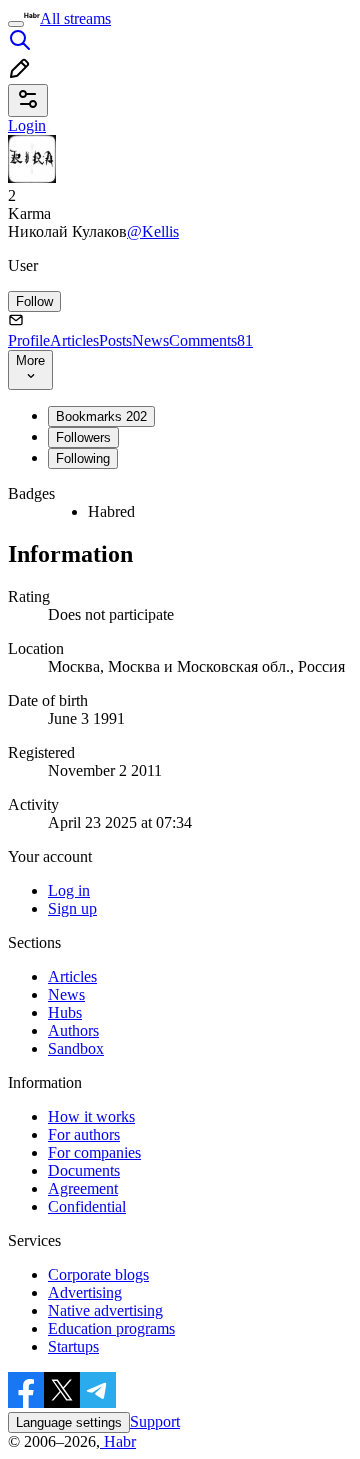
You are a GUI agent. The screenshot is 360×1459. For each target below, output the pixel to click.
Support (155, 1421)
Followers (83, 437)
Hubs (65, 1012)
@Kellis (153, 231)
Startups (73, 1346)
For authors (84, 1134)
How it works (91, 1116)
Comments (211, 340)
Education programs (111, 1328)
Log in (69, 890)
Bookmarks (101, 416)
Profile (29, 340)
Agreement (83, 1188)
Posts (115, 340)
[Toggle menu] (16, 24)
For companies (94, 1152)
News (150, 340)
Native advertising (105, 1310)
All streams (75, 18)
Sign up (72, 908)
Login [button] (27, 125)
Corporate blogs (98, 1274)
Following (83, 458)
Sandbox (76, 1048)
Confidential (87, 1206)
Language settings (69, 1422)
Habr (118, 1441)
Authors (73, 1030)
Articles (74, 340)
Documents (84, 1170)
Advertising (85, 1292)
